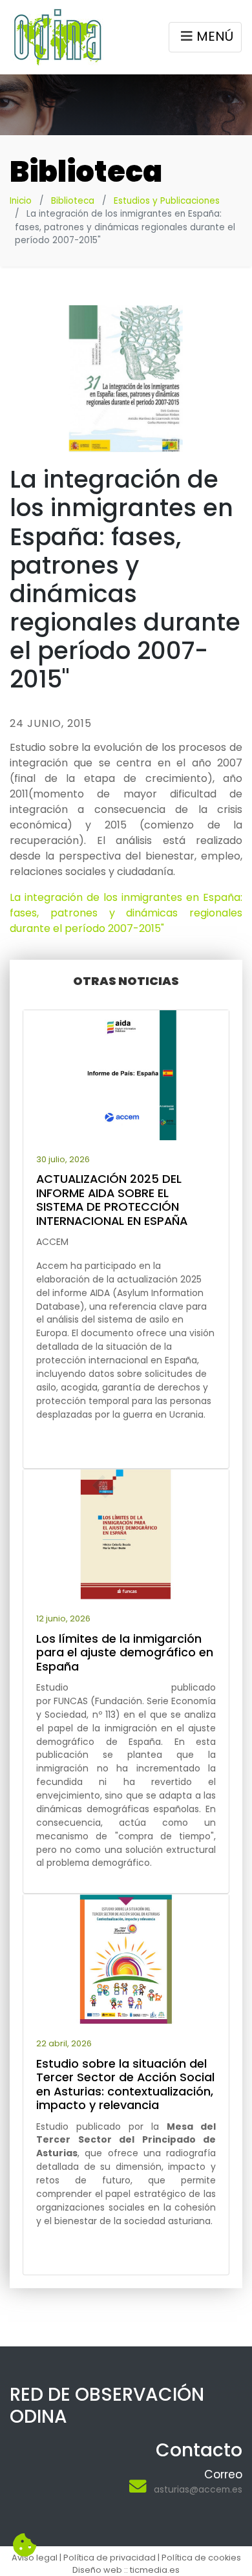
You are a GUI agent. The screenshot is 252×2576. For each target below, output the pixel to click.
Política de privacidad (110, 2558)
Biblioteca (73, 201)
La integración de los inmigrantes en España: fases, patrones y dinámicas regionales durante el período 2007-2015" (126, 913)
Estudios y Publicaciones (167, 201)
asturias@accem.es (198, 2489)
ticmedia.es (155, 2570)
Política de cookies (201, 2558)
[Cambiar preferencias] (25, 2546)
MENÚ (215, 36)
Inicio (21, 201)
